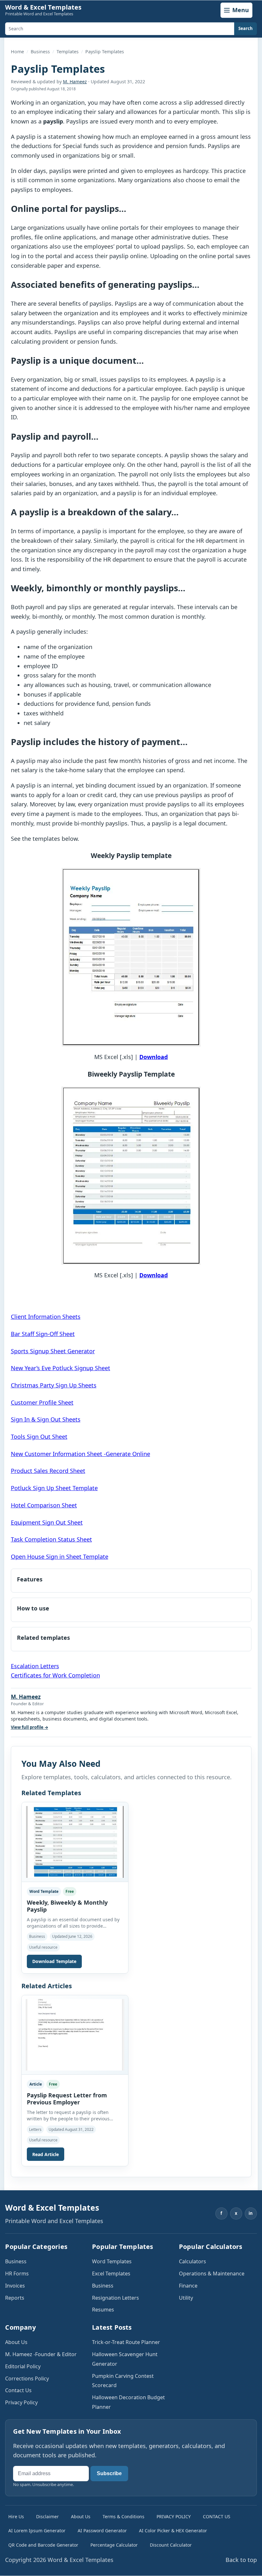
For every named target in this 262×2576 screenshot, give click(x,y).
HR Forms (17, 2274)
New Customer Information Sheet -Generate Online (81, 1454)
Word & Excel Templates (43, 7)
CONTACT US (217, 2516)
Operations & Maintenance (212, 2274)
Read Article (46, 2154)
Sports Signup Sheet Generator (53, 1351)
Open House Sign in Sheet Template (60, 1557)
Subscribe (109, 2473)
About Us (16, 2342)
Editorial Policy (23, 2366)
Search (246, 28)
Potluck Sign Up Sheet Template (54, 1488)
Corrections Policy (27, 2378)
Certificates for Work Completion (55, 1675)
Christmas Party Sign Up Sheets (54, 1385)
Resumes (103, 2310)
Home (17, 52)
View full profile (30, 1727)
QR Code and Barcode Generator (43, 2545)
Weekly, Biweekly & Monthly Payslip (67, 1906)
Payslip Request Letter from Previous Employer (67, 2099)
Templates (68, 52)
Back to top (241, 2560)
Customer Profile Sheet (42, 1402)
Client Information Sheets (46, 1317)
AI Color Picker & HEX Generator (173, 2531)
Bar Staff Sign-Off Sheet (43, 1334)
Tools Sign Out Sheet (39, 1437)
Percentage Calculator (114, 2545)
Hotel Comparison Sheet (44, 1505)
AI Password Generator (102, 2531)
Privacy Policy (21, 2402)
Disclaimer (47, 2516)
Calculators (193, 2261)
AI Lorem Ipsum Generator (37, 2531)
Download (154, 1057)
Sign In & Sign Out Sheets (46, 1419)
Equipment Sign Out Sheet (47, 1522)
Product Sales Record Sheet (48, 1471)
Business (40, 52)
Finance (188, 2286)
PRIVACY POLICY (174, 2516)
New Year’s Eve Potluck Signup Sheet (61, 1368)
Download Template (54, 1961)
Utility (186, 2298)
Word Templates (112, 2261)
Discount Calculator (171, 2545)
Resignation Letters (116, 2298)
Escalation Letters (35, 1666)
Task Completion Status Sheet (51, 1539)
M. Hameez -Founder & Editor (41, 2354)
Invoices (15, 2286)
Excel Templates (111, 2274)
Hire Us (16, 2516)
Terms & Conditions (123, 2516)
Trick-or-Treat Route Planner (126, 2342)
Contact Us (18, 2390)
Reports (15, 2298)
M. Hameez (75, 82)
